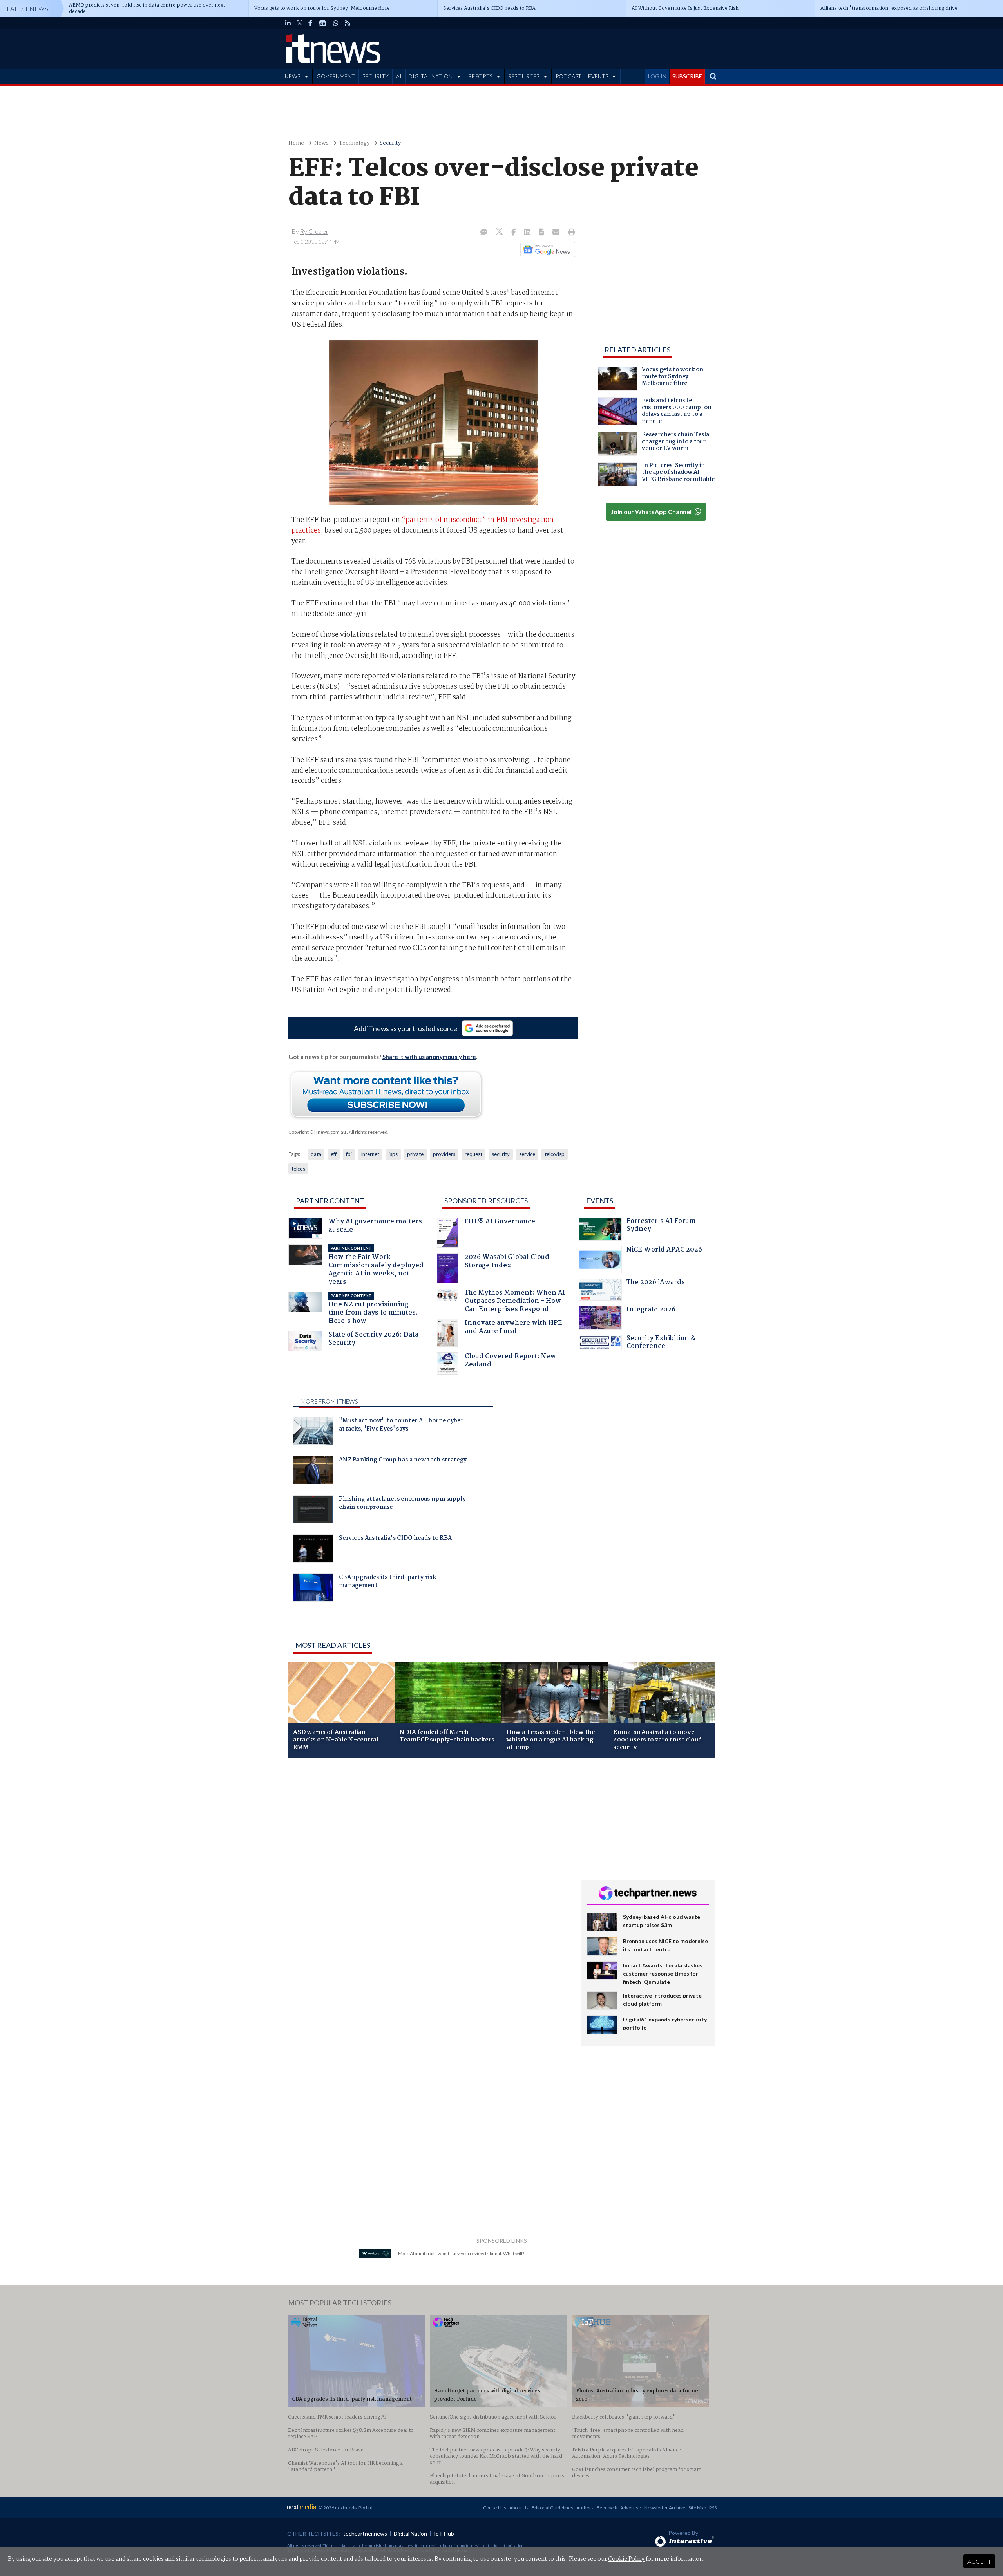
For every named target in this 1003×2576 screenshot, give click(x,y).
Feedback (607, 2508)
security (501, 1154)
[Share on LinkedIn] (528, 233)
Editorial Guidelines (552, 2508)
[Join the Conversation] (484, 233)
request (473, 1154)
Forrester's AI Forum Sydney (661, 1226)
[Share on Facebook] (514, 233)
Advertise (631, 2508)
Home (296, 143)
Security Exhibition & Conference (661, 1343)
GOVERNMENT (336, 76)
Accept (979, 2561)
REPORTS (480, 76)
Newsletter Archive (665, 2508)
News (321, 143)
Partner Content (330, 1201)
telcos (298, 1169)
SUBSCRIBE (687, 76)
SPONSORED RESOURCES (486, 1201)
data (316, 1154)
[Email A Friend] (557, 233)
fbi (349, 1154)
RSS (713, 2508)
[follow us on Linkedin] (288, 23)
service (527, 1154)
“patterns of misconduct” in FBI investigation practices (423, 525)
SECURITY (376, 76)
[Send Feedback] (542, 233)
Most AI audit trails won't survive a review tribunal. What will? (461, 2254)
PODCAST (568, 76)
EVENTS (598, 76)
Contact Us (495, 2508)
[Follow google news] (546, 249)
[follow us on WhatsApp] (336, 23)
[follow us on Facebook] (310, 23)
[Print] (570, 233)
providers (444, 1154)
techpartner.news (365, 2534)
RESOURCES (523, 76)
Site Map (697, 2508)
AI (399, 76)
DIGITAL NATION (430, 76)
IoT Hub (444, 2534)
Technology (354, 143)
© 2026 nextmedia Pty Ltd (346, 2508)
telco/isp (555, 1154)
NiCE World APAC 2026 (664, 1251)
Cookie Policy (626, 2559)
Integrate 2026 (651, 1311)
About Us (519, 2508)
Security (390, 143)
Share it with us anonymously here (429, 1057)
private (415, 1154)
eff (334, 1154)
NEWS (292, 76)
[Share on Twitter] (500, 232)
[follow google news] (323, 23)
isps (393, 1154)
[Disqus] (428, 1868)
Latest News (27, 8)
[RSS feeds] (348, 23)
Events (600, 1201)
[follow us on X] (300, 23)
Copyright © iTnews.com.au (317, 1132)
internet (370, 1154)
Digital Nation (410, 2534)
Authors (585, 2508)
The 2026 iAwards (656, 1283)
